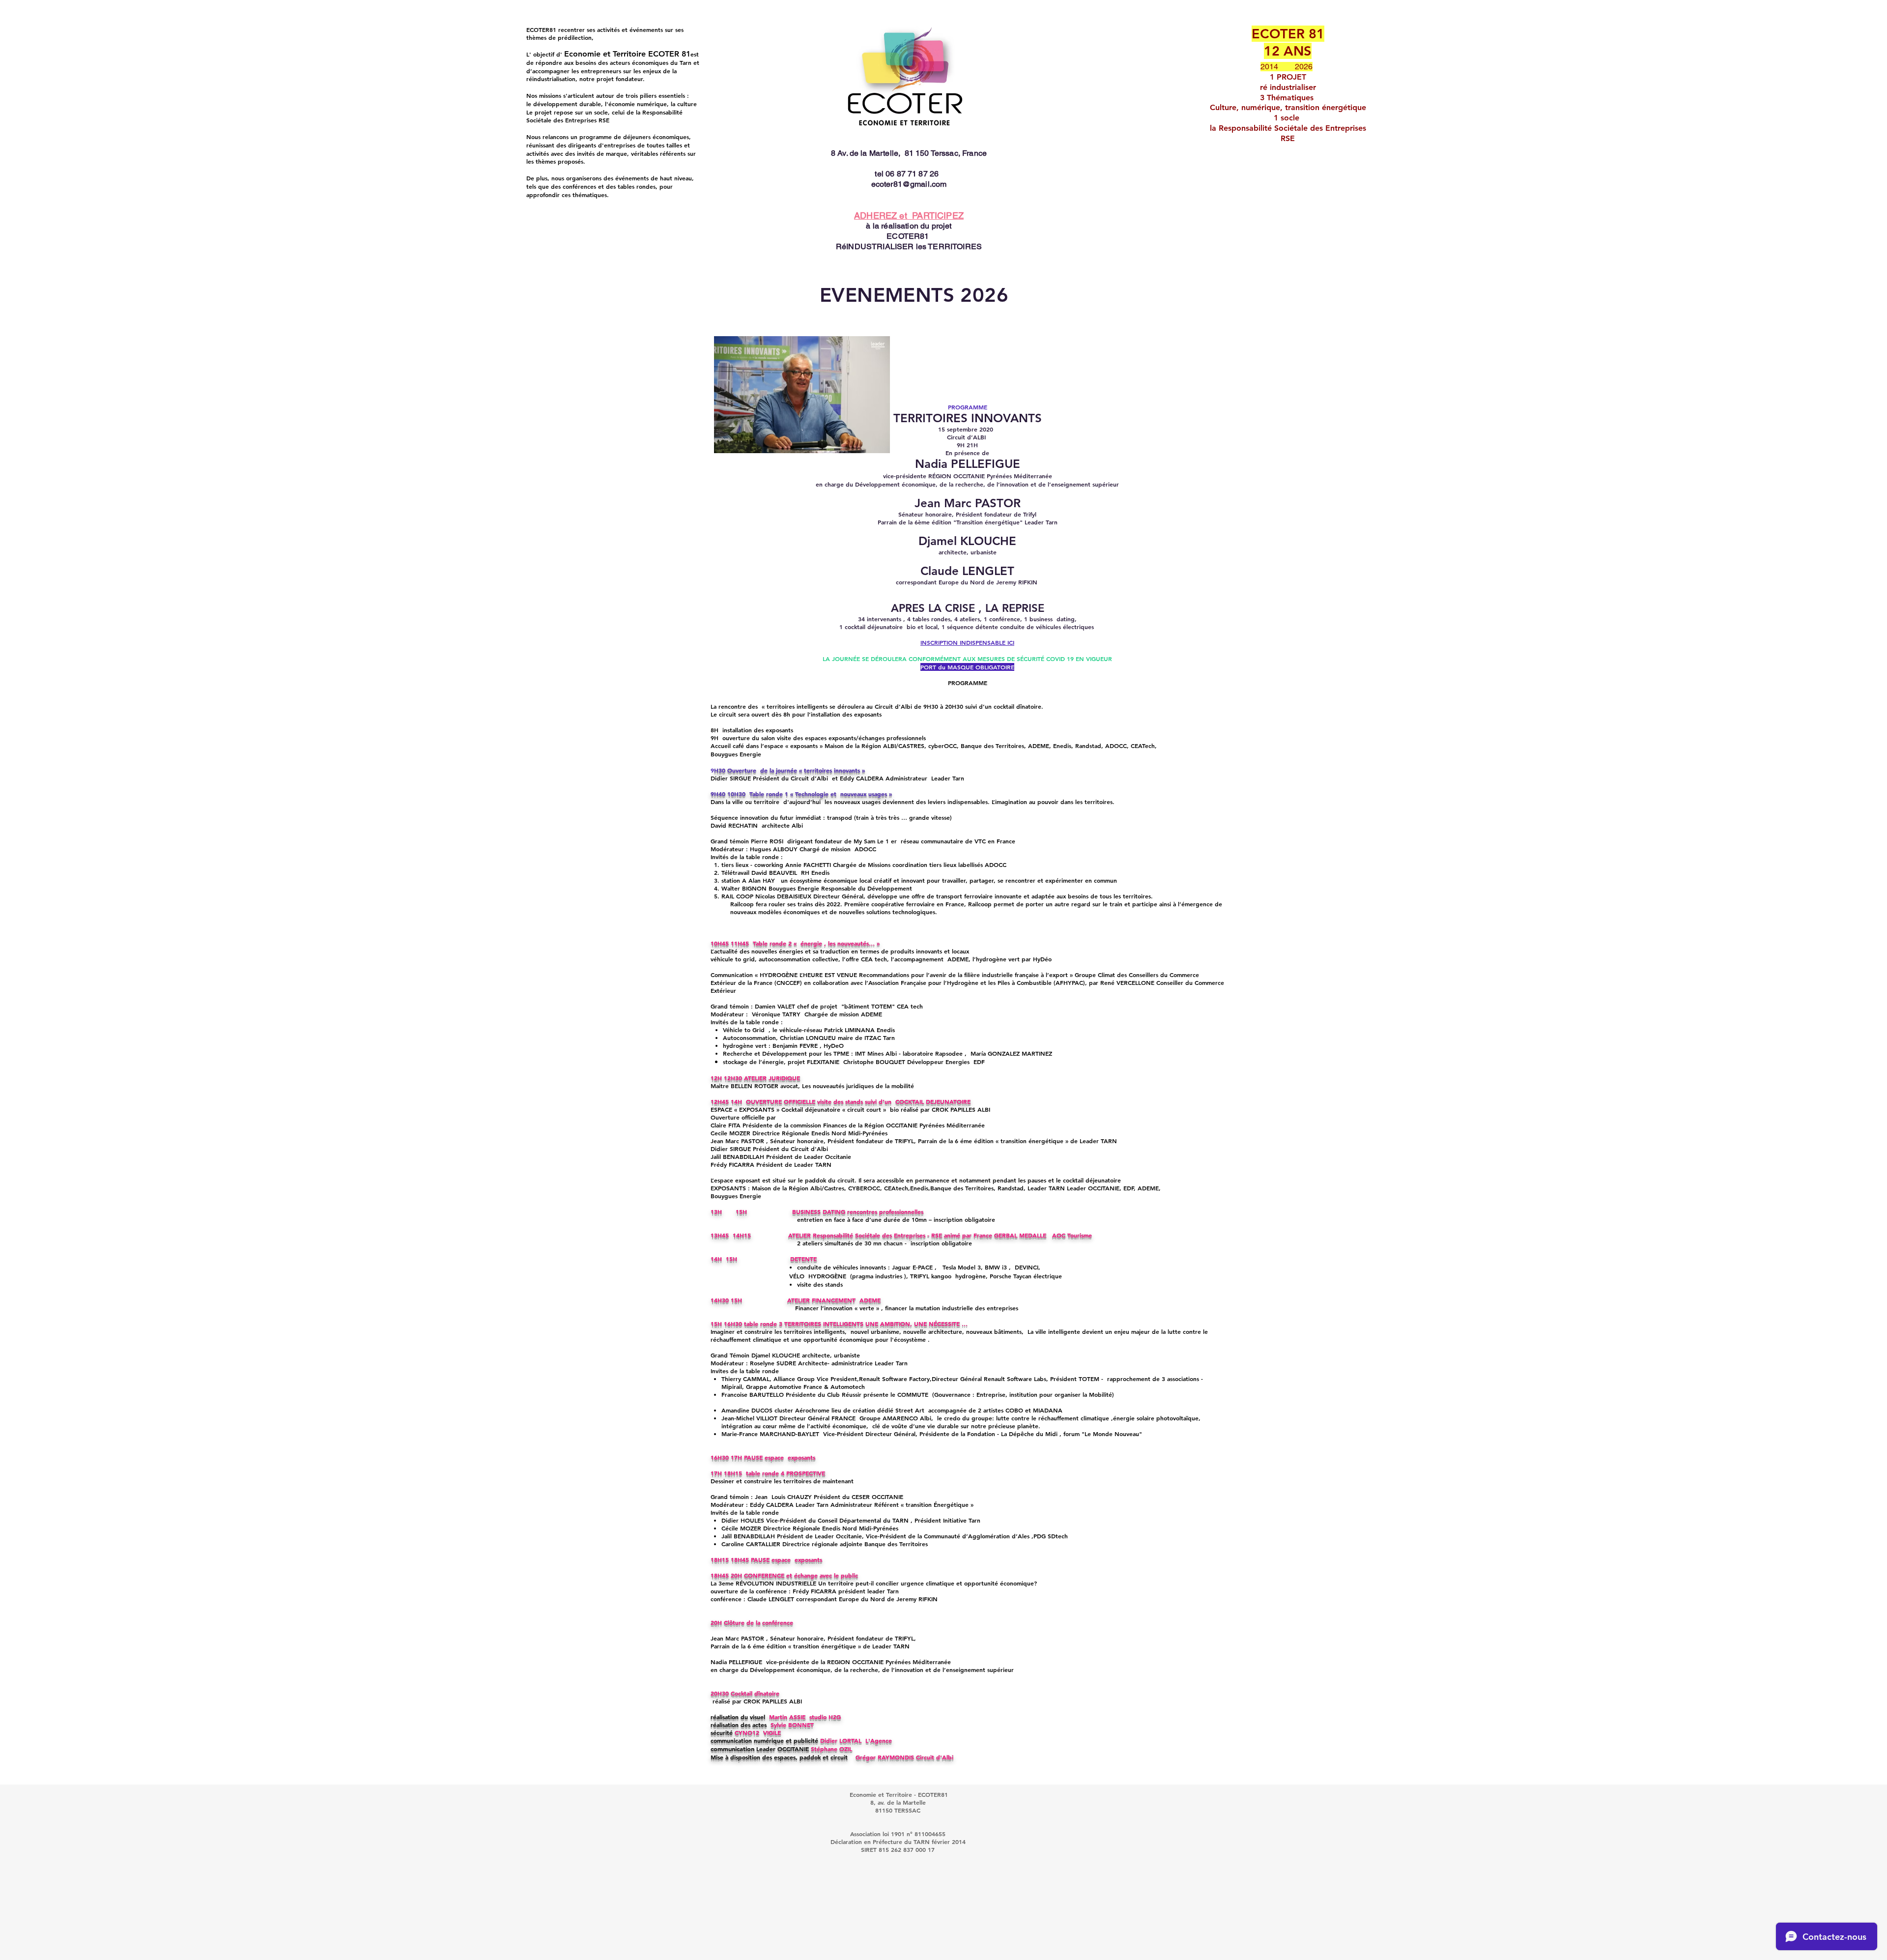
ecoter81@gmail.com (909, 184)
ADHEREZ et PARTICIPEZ (909, 216)
